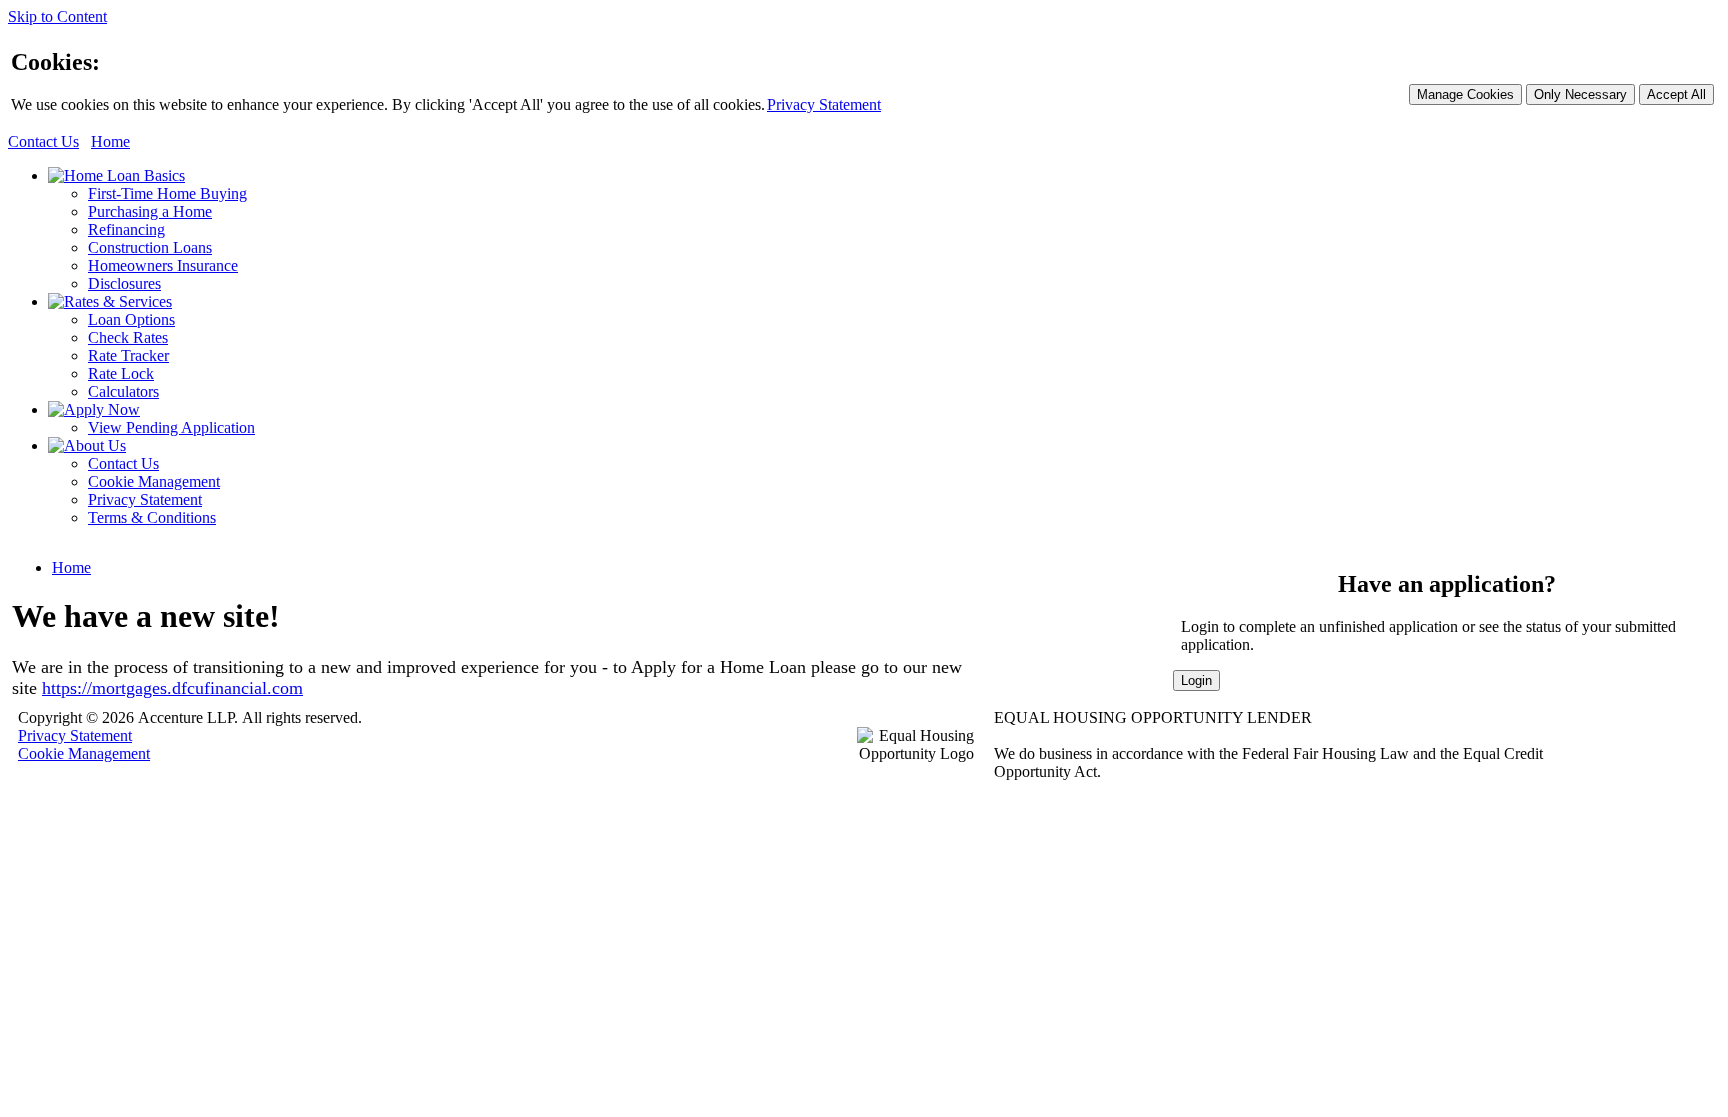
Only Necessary (1580, 94)
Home (110, 141)
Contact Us (43, 141)
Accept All (1676, 94)
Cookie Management (154, 481)
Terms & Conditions (152, 517)
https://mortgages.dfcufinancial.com (172, 688)
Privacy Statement (824, 104)
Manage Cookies (1465, 94)
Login (1196, 680)
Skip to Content (57, 16)
